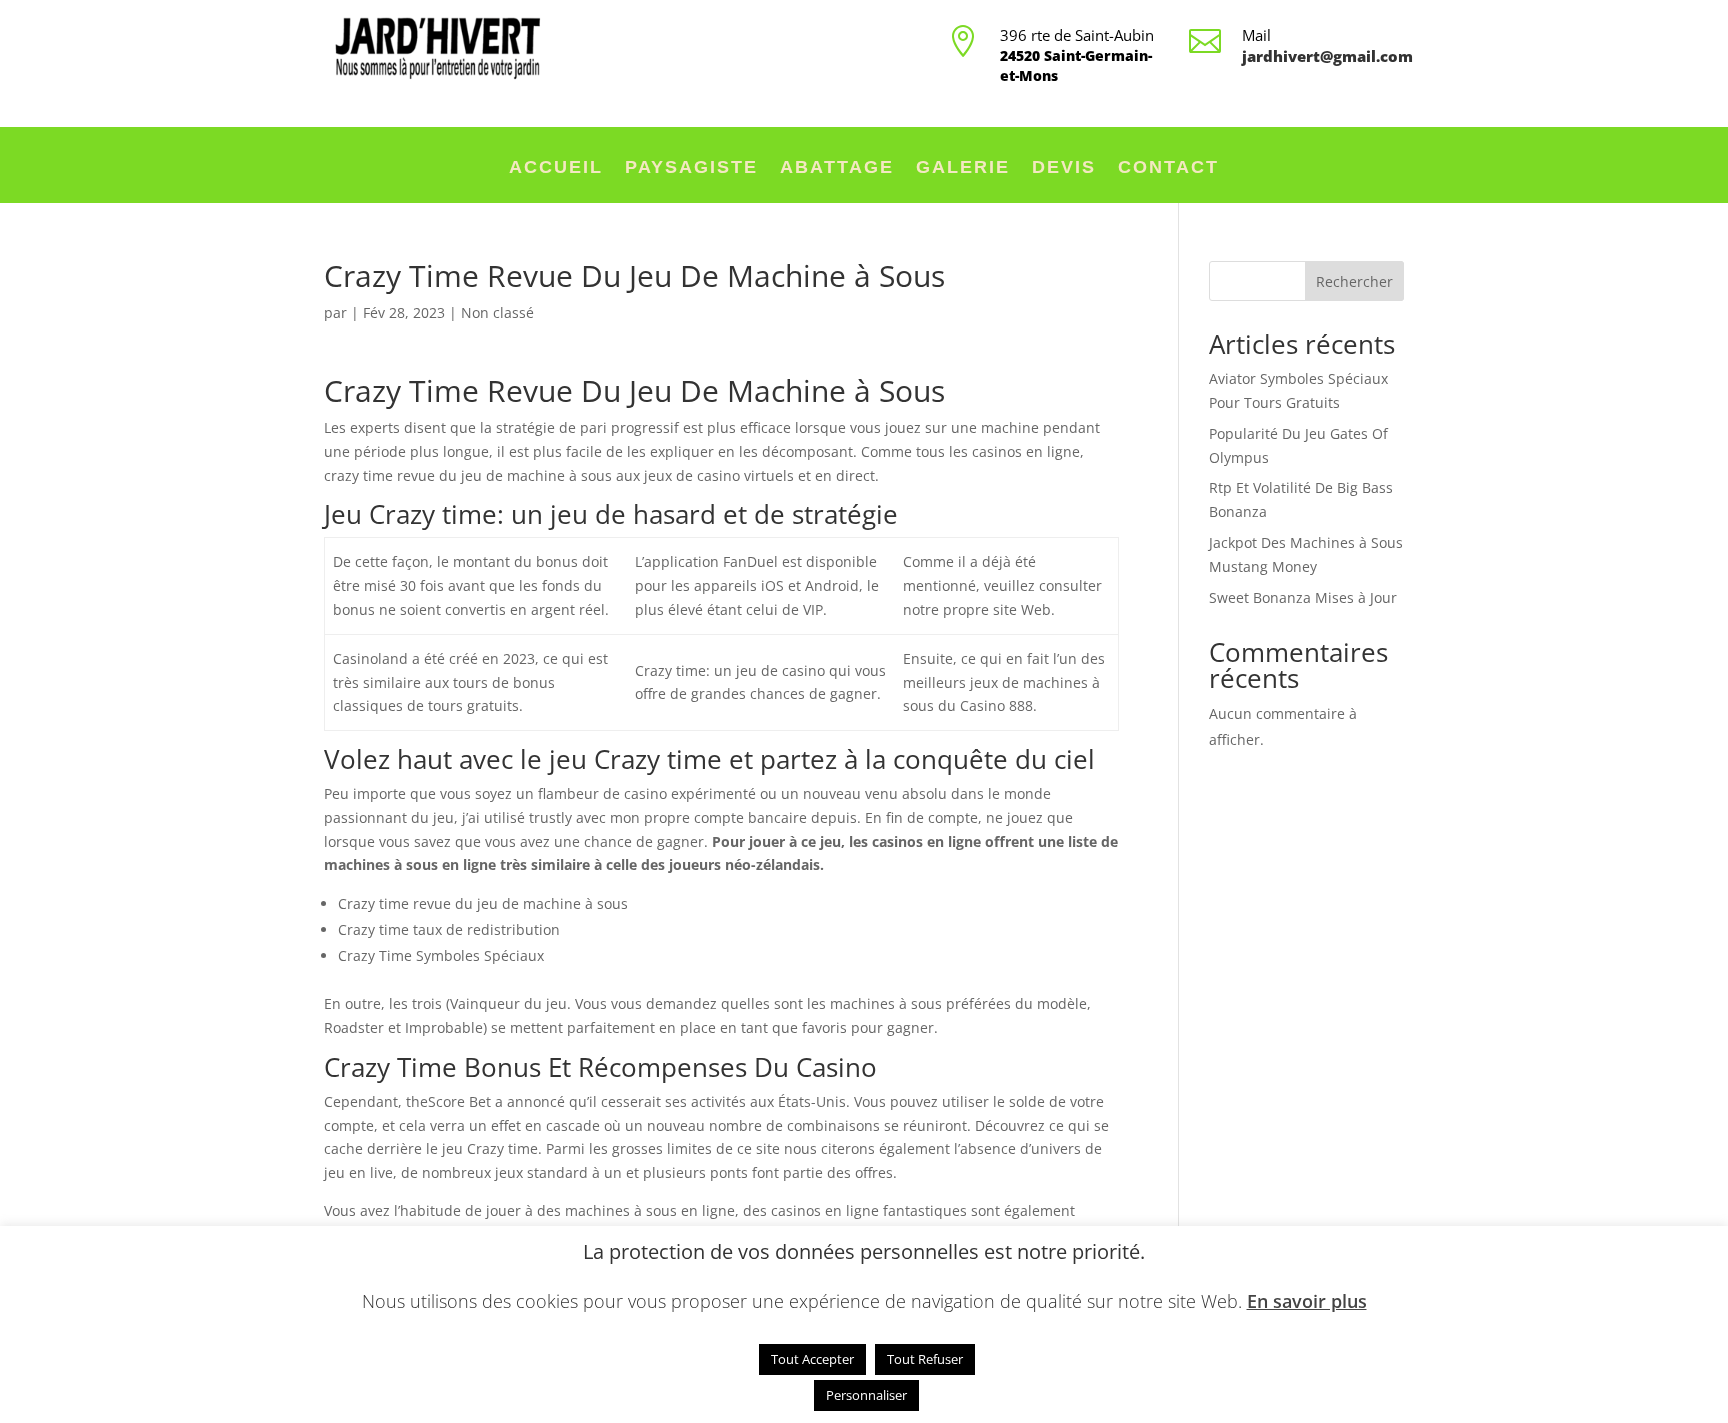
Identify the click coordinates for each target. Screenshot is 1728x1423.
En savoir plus (1307, 1301)
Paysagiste (691, 168)
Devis (1064, 168)
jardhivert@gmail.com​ (1327, 56)
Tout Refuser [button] (925, 1359)
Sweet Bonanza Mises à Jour (1303, 597)
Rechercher (1354, 281)
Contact (1168, 168)
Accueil (556, 168)
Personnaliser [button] (866, 1395)
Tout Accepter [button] (812, 1359)
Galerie (963, 168)
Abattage (837, 168)
